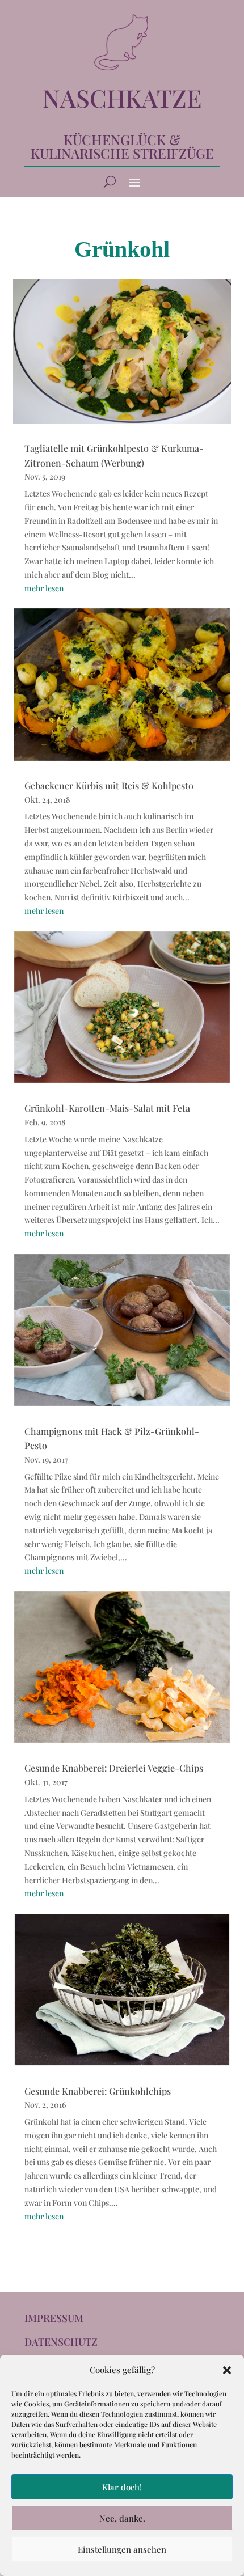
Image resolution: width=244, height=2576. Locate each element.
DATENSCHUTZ (61, 2342)
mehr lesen (44, 588)
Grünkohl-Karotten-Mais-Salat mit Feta (107, 1108)
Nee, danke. (122, 2518)
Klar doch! (122, 2487)
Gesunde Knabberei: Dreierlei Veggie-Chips (114, 1768)
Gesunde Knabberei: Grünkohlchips (98, 2091)
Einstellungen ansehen (122, 2549)
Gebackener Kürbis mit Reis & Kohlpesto (109, 785)
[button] (227, 2370)
